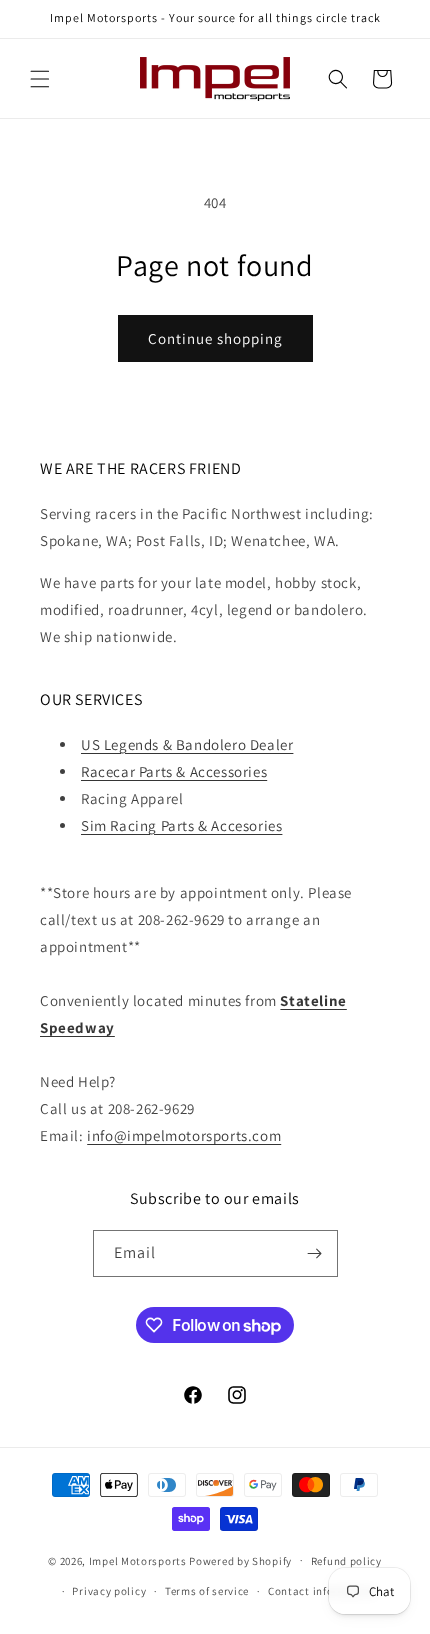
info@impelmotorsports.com (184, 1135)
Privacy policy (109, 1591)
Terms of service (207, 1591)
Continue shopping (215, 338)
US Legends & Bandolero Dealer (187, 744)
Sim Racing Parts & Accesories (181, 825)
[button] (40, 79)
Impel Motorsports (138, 1560)
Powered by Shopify (240, 1560)
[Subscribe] (315, 1253)
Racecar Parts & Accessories (174, 771)
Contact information (322, 1591)
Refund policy (346, 1561)
